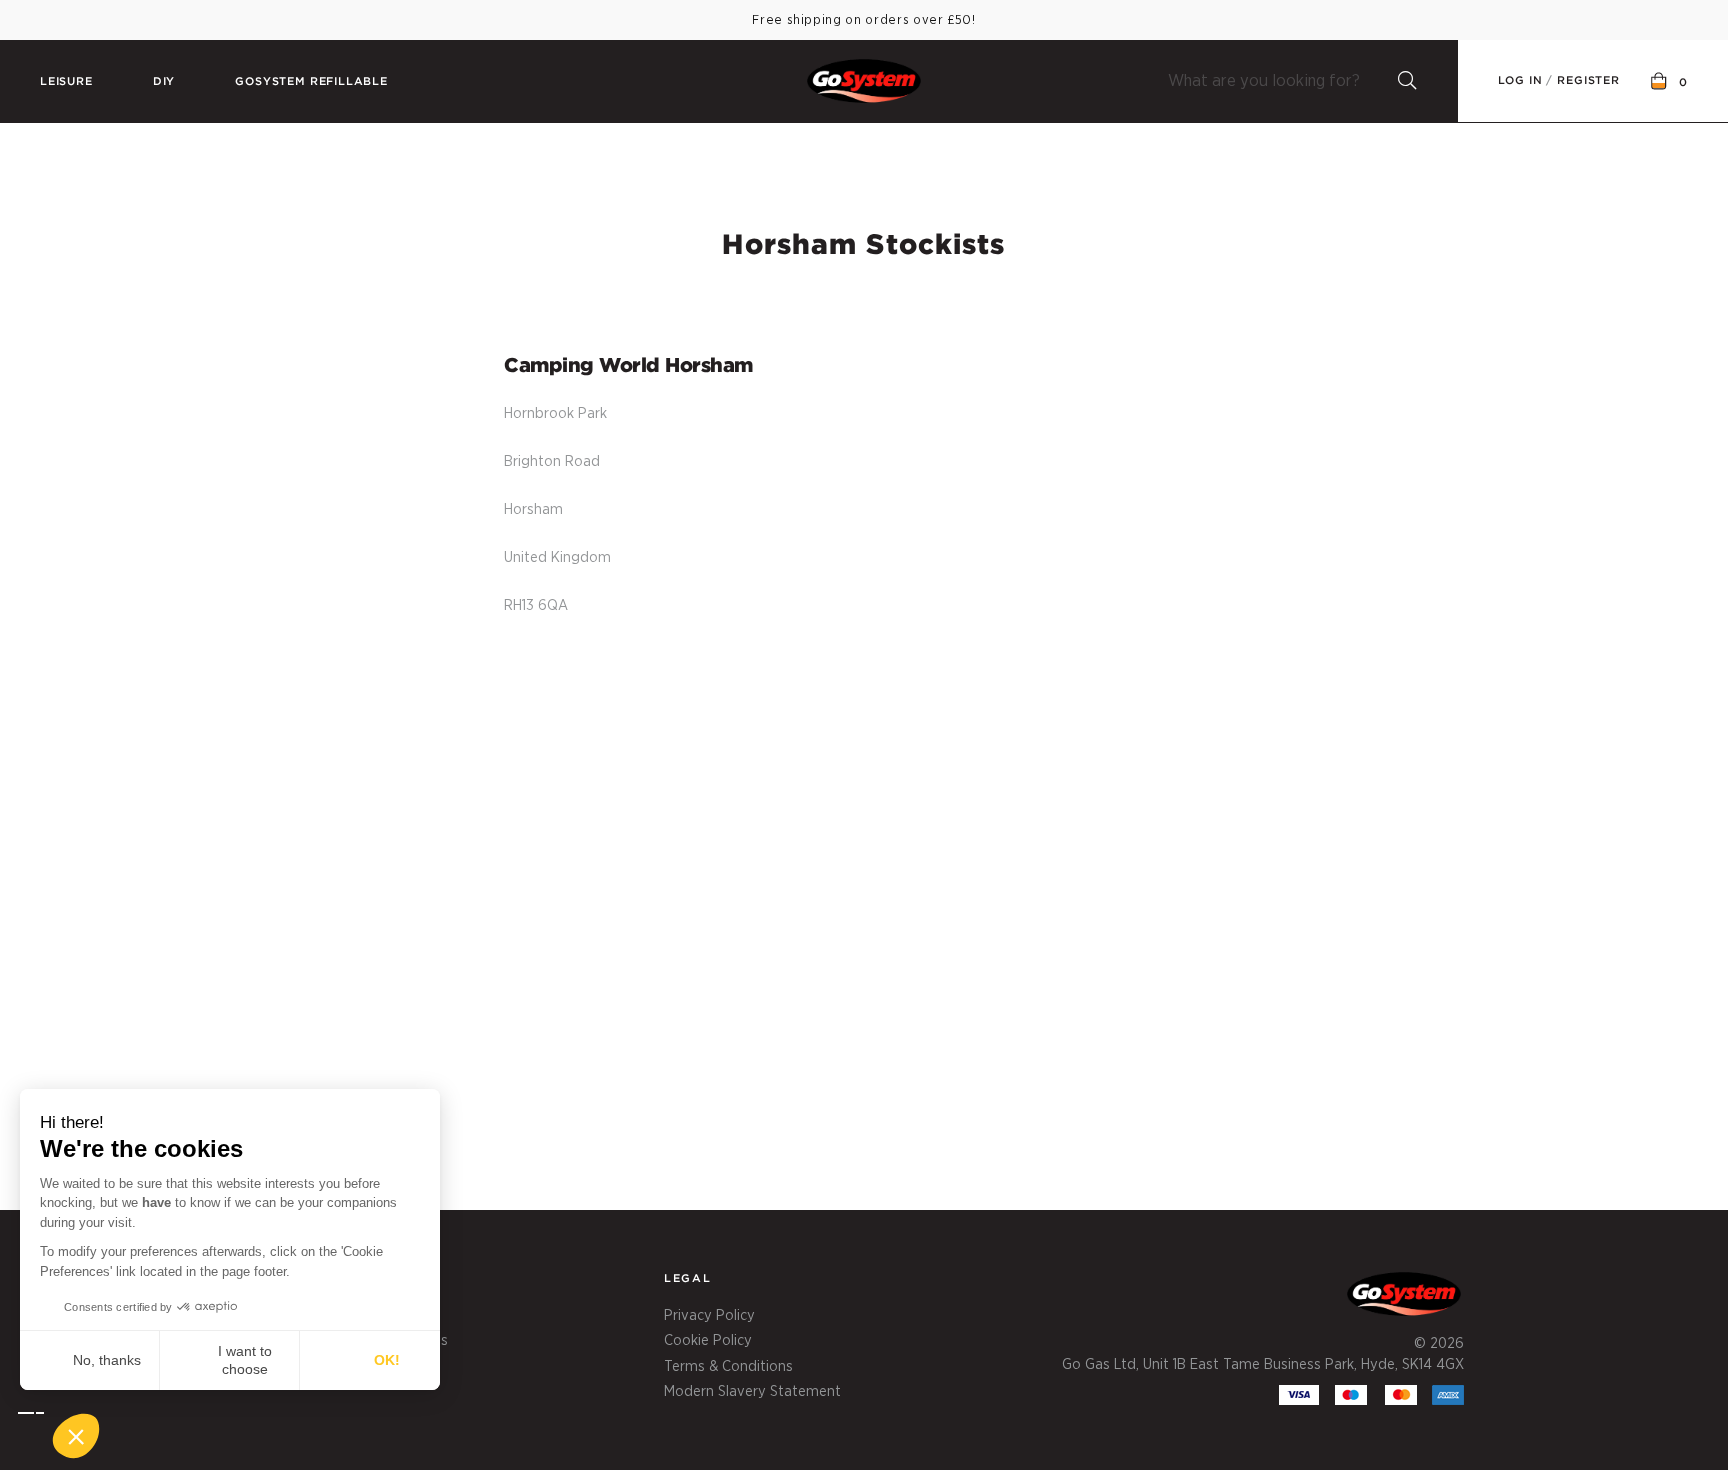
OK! (387, 1360)
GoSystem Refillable (311, 81)
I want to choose (245, 1360)
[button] (59, 1436)
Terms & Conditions (728, 1366)
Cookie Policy (708, 1340)
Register (1588, 80)
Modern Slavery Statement (752, 1391)
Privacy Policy (709, 1315)
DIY (164, 81)
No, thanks (107, 1360)
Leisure (66, 81)
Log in (1520, 80)
